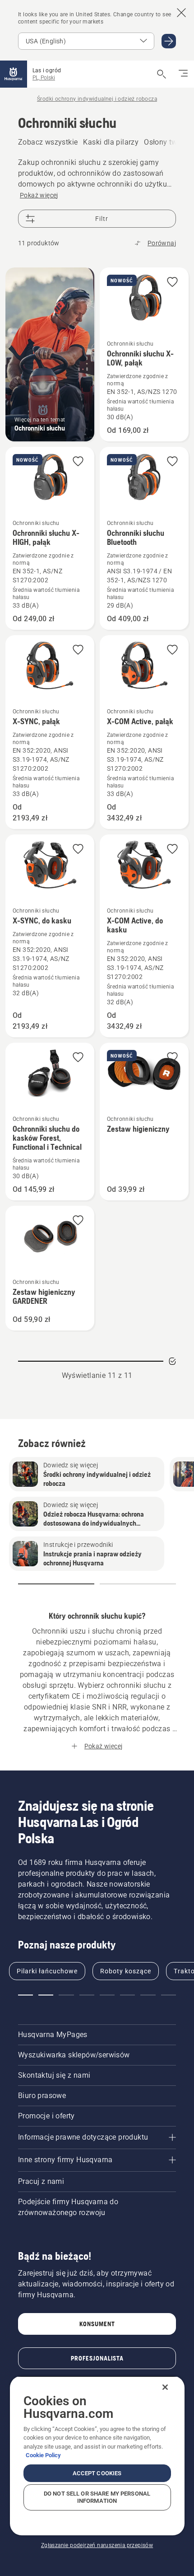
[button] (172, 283)
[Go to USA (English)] (169, 41)
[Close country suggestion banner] (181, 13)
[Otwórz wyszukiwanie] (162, 74)
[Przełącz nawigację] (183, 74)
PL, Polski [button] (44, 78)
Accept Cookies (97, 2473)
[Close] (165, 2387)
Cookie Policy (43, 2455)
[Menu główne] (14, 74)
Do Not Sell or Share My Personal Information (97, 2497)
